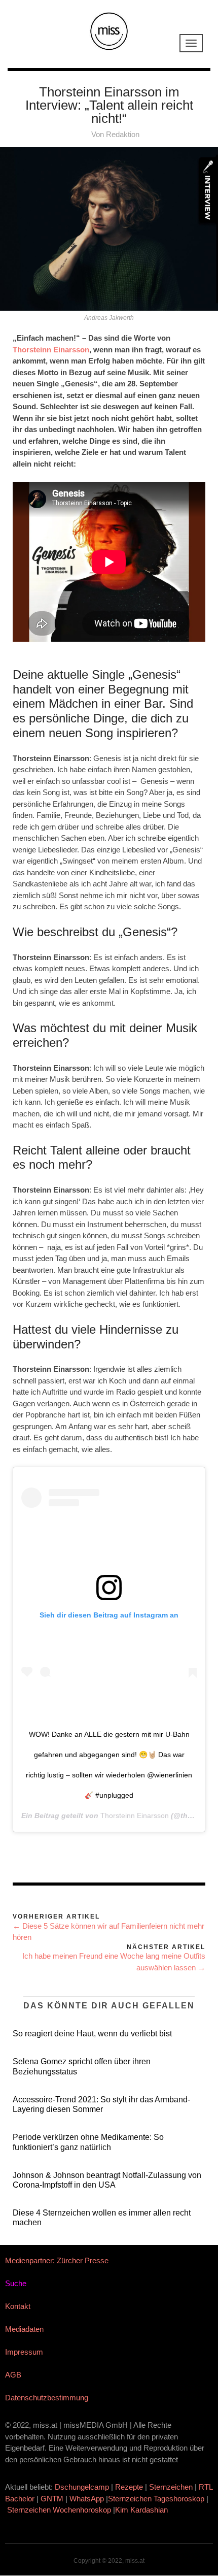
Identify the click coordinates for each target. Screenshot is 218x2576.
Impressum (24, 2352)
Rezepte (129, 2487)
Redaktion (123, 134)
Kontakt (18, 2306)
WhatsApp (87, 2499)
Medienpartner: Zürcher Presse (57, 2260)
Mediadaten (24, 2329)
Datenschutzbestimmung (47, 2398)
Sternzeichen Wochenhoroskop (59, 2510)
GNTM (52, 2499)
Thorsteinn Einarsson (51, 350)
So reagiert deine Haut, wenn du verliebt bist (92, 2034)
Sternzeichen (171, 2487)
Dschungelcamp (82, 2487)
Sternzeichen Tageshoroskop (156, 2499)
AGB (13, 2375)
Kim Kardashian (142, 2510)
